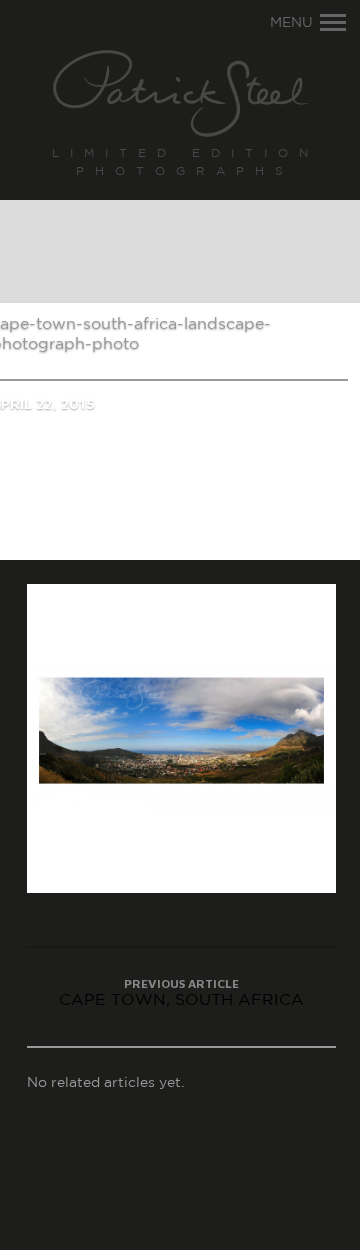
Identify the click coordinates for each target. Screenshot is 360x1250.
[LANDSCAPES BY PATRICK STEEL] (180, 94)
